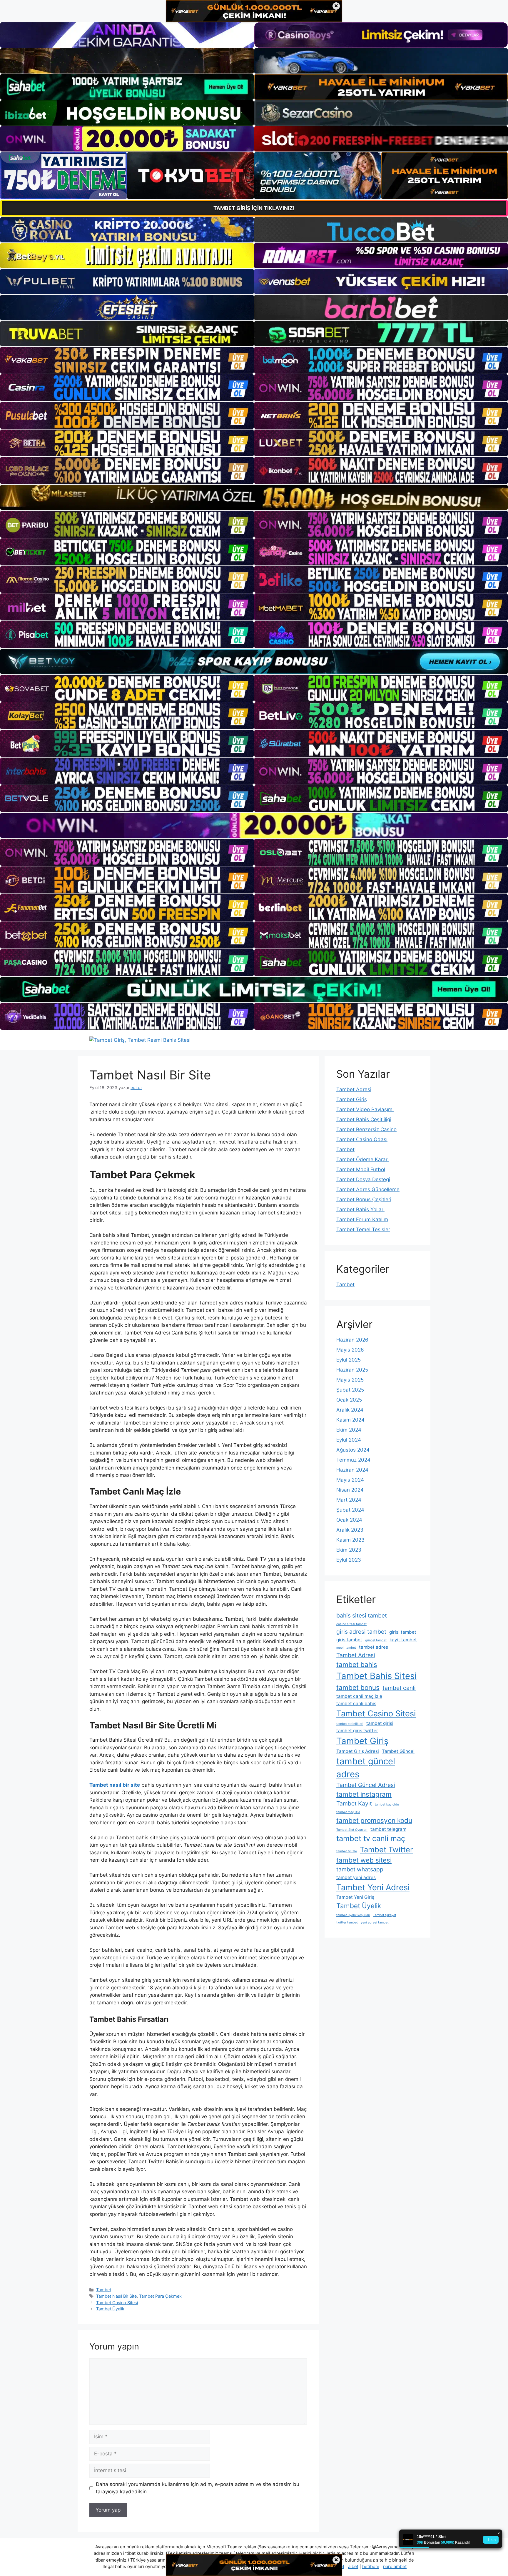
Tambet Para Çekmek (160, 2296)
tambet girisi (380, 1723)
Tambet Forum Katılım (362, 1219)
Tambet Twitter (386, 1849)
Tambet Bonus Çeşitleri (364, 1199)
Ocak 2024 (349, 1520)
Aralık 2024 (350, 1410)
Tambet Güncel (398, 1751)
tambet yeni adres (356, 1877)
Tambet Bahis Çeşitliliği (364, 1119)
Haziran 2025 (352, 1370)
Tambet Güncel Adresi (366, 1785)
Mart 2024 (349, 1500)
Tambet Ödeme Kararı (362, 1159)
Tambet (104, 2290)
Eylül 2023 (349, 1560)
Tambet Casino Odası (362, 1139)
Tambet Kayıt (354, 1803)
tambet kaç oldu (387, 1804)
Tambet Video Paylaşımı (365, 1109)
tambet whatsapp (360, 1869)
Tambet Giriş (352, 1099)
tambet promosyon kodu (374, 1820)
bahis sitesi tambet (362, 1615)
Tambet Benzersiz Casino (366, 1129)
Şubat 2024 (350, 1510)
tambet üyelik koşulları (353, 1915)
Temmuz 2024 (353, 1460)
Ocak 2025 (349, 1400)
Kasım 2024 (350, 1420)
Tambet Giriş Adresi (358, 1751)
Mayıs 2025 (350, 1380)
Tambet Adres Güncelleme (368, 1189)
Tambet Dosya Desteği (363, 1179)
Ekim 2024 (349, 1430)
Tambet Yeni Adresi (373, 1887)
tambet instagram (364, 1794)
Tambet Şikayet (385, 1915)
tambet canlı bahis (356, 1704)
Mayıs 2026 (350, 1350)
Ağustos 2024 (353, 1450)
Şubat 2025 (350, 1390)
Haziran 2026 (352, 1340)
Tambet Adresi (354, 1089)
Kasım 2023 (350, 1540)
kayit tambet (403, 1640)
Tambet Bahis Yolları (360, 1209)
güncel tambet (376, 1640)
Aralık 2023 (350, 1530)
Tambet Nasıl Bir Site (116, 2296)
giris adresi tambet (361, 1632)
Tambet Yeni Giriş (355, 1897)
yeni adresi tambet (375, 1922)
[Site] (127, 360)
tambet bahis (357, 1664)
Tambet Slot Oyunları (352, 1830)
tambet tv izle (347, 1851)
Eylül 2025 (349, 1360)
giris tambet (349, 1640)
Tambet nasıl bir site (115, 1785)
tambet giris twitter (357, 1731)
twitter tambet (347, 1922)
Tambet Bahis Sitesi (376, 1676)
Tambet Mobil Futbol (361, 1169)
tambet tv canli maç (371, 1838)
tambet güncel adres (366, 1768)
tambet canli (399, 1688)
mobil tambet (346, 1648)
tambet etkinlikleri (350, 1724)
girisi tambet (403, 1632)
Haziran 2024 (352, 1470)
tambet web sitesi (364, 1860)
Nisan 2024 (350, 1490)
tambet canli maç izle (359, 1696)
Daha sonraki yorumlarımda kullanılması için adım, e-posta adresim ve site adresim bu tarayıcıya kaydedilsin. (198, 2488)
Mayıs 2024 (350, 1480)
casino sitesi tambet (351, 1624)
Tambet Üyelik (110, 2309)
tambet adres (374, 1647)
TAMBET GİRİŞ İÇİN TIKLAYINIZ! (254, 208)
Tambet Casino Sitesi (117, 2303)
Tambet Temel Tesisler (363, 1229)
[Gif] (254, 497)
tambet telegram (388, 1829)
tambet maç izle (348, 1812)
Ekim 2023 (349, 1550)
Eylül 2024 (349, 1440)
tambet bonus (358, 1687)
